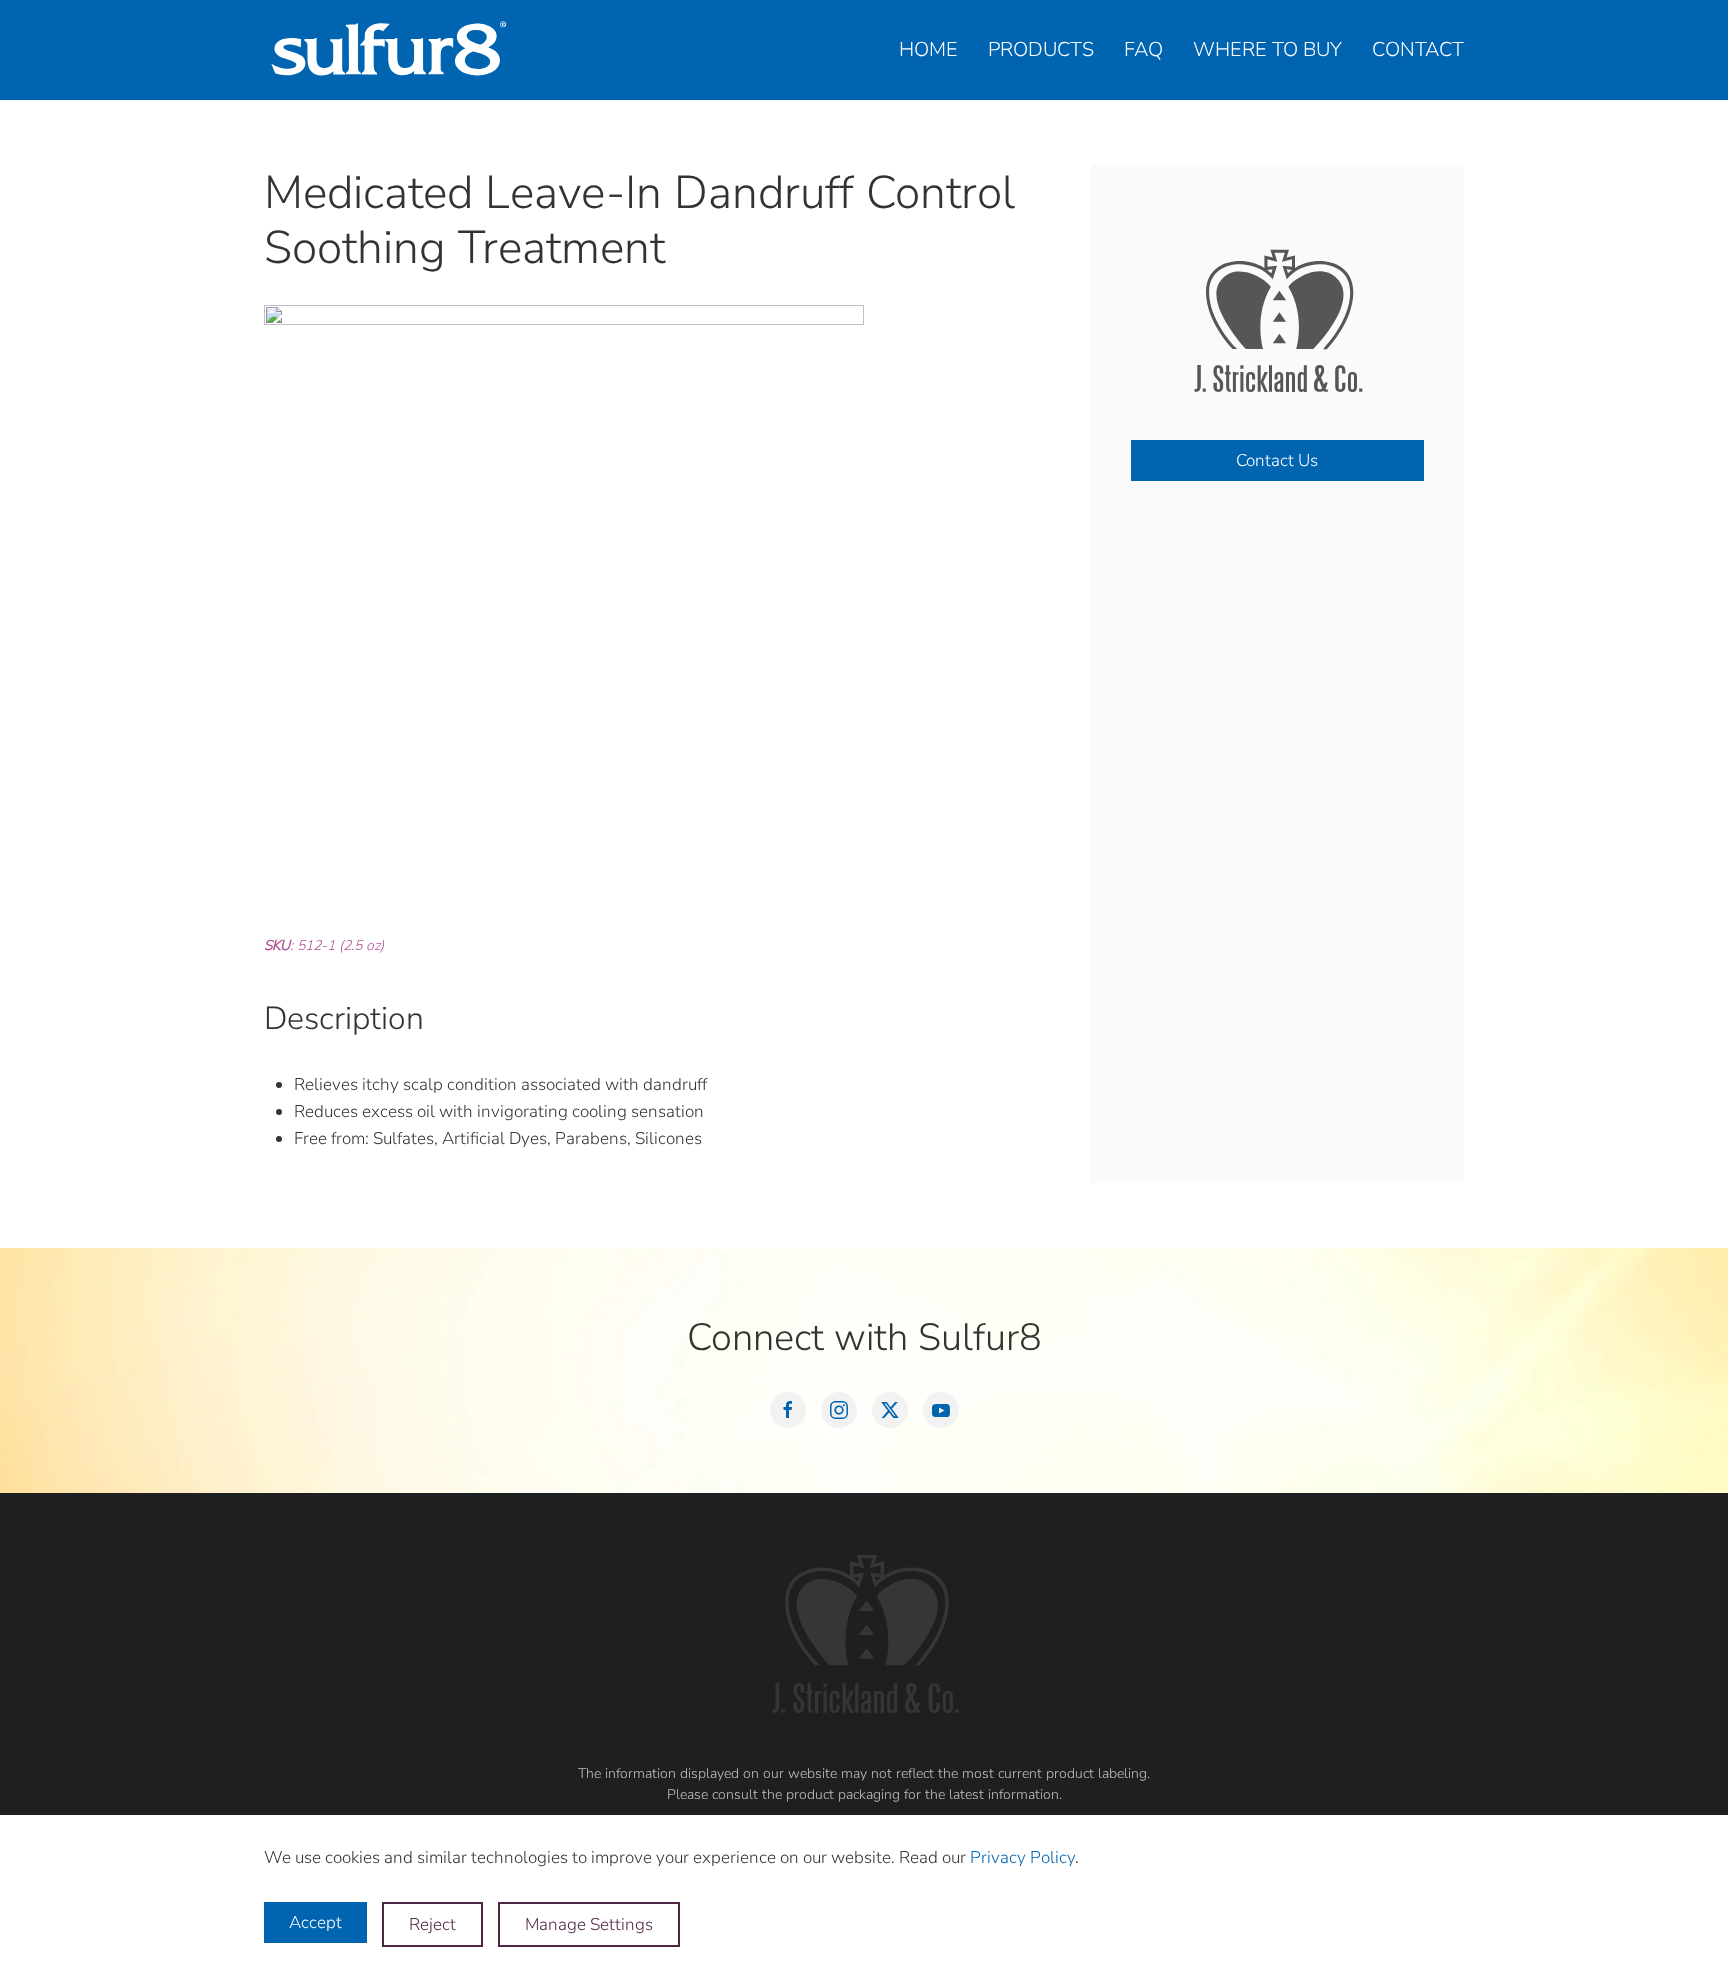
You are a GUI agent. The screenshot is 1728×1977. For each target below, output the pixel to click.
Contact (1418, 49)
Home (928, 49)
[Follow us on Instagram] (839, 1410)
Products (1041, 49)
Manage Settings (589, 1924)
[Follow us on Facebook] (788, 1410)
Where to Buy (1267, 49)
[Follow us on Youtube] (941, 1410)
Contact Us (1277, 460)
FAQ (1143, 49)
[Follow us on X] (890, 1410)
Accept (315, 1922)
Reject (432, 1924)
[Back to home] (389, 50)
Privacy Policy (1022, 1857)
